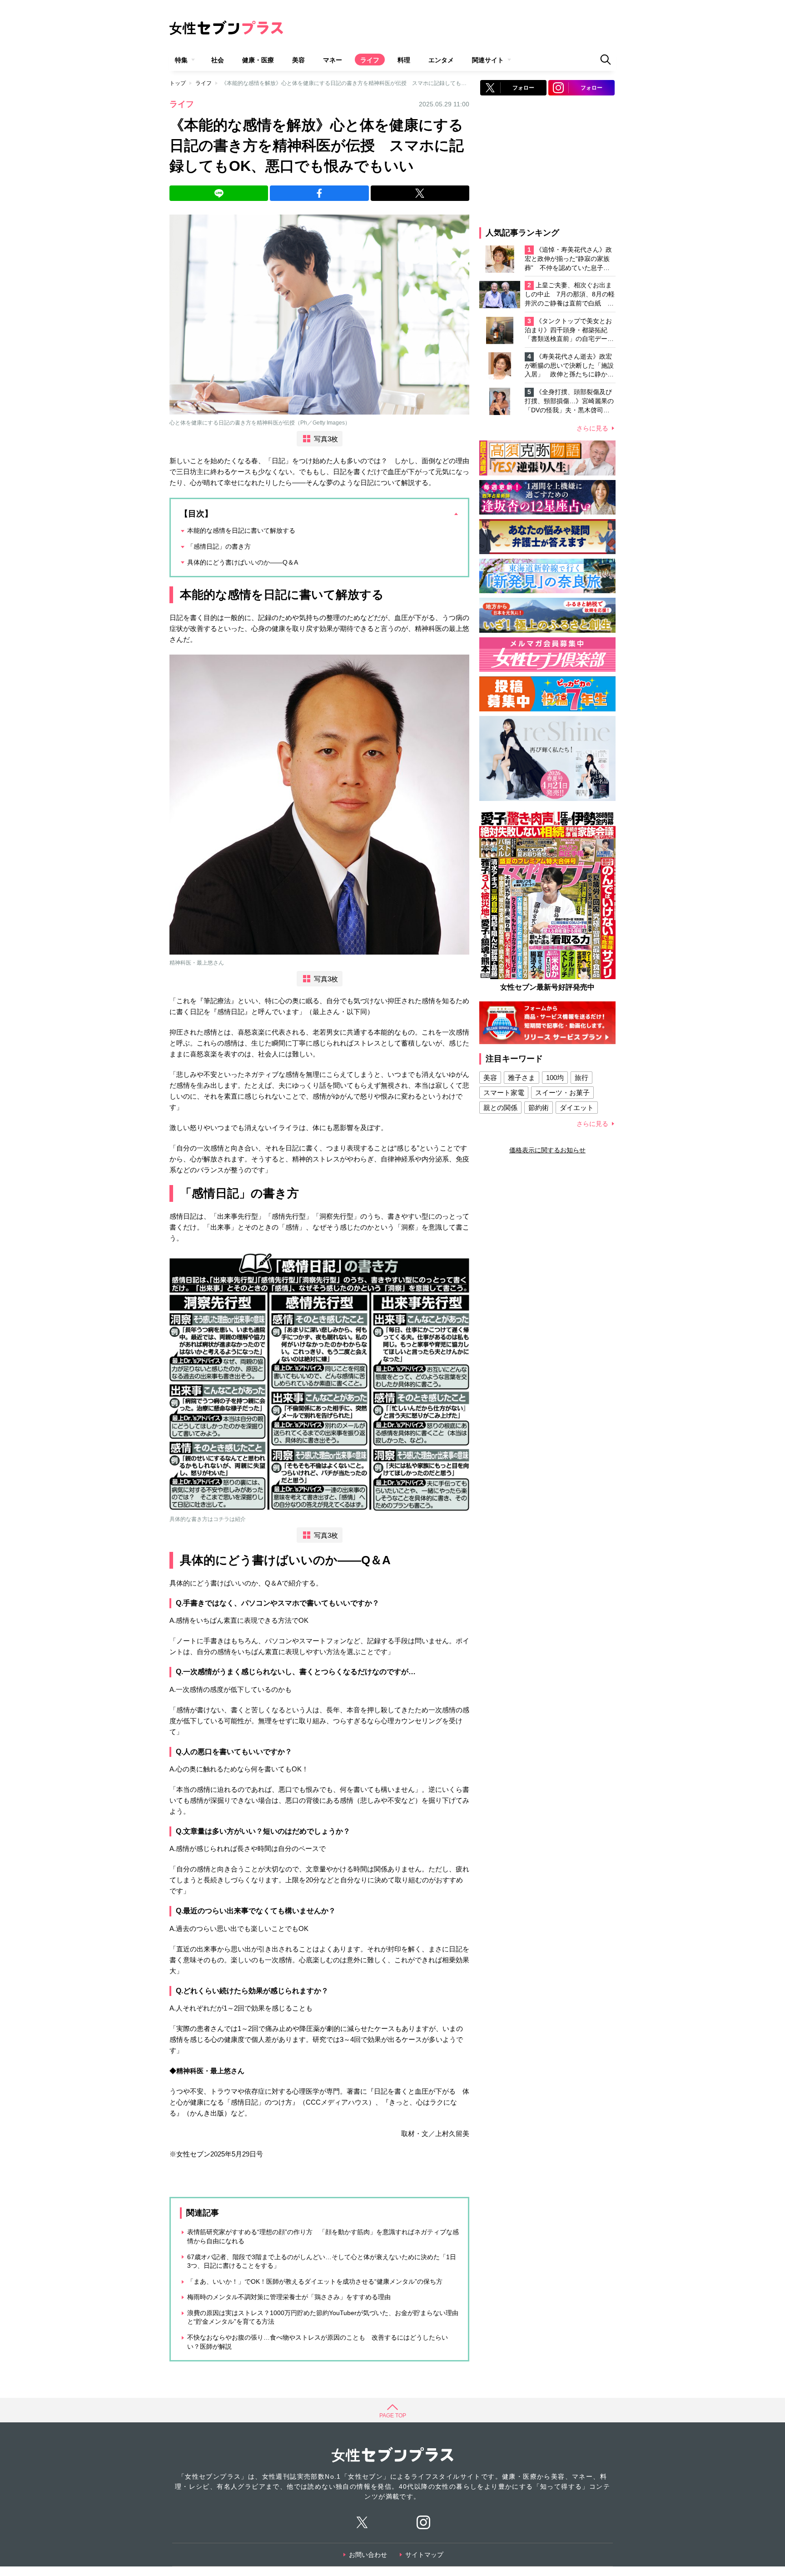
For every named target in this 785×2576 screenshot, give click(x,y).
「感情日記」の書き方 (219, 546)
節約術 (539, 1108)
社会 (218, 60)
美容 (298, 60)
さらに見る (592, 428)
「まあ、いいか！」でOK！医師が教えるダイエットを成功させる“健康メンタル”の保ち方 (315, 2281)
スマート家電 (504, 1093)
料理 (404, 60)
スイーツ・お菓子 (562, 1093)
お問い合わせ (368, 2555)
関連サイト (488, 60)
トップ (178, 83)
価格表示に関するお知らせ (547, 1150)
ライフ (370, 60)
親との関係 (500, 1108)
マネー (333, 60)
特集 (181, 60)
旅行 (581, 1078)
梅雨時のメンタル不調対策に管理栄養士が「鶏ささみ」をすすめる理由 (289, 2297)
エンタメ (441, 60)
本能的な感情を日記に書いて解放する (241, 530)
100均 (555, 1078)
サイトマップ (424, 2555)
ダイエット (577, 1108)
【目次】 (196, 514)
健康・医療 (258, 60)
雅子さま (522, 1078)
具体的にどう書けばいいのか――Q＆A (243, 562)
